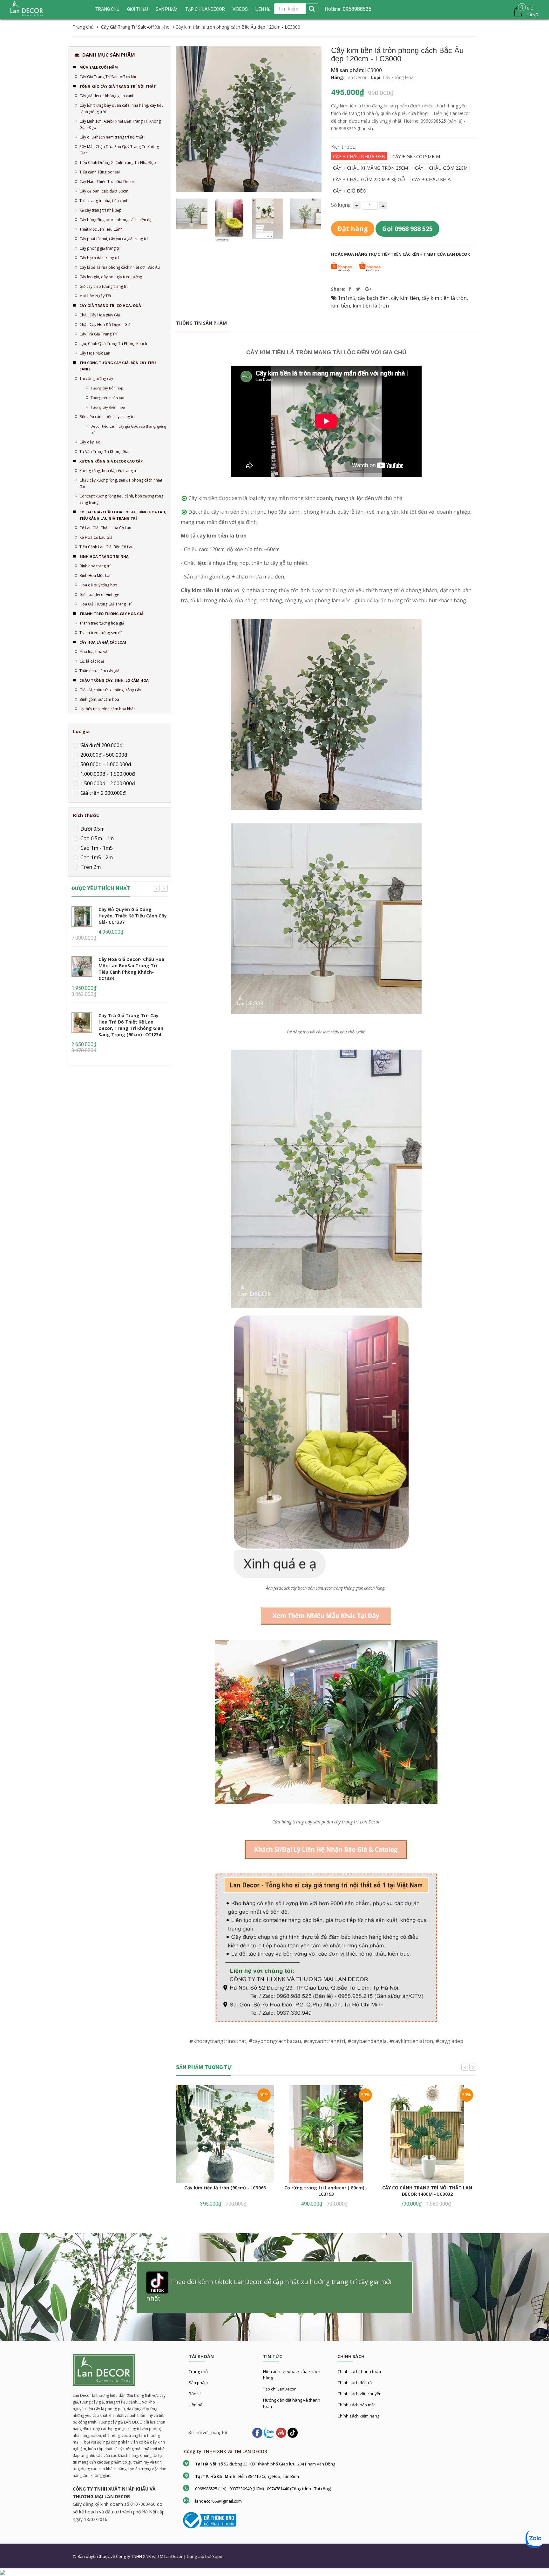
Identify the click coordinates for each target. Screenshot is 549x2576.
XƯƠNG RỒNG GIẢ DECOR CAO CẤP (111, 461)
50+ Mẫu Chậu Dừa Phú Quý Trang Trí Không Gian (119, 150)
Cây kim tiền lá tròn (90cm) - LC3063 (225, 2188)
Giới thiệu (138, 9)
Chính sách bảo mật (356, 2405)
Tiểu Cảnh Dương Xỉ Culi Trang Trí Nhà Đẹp (118, 162)
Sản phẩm (167, 9)
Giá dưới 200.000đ (101, 745)
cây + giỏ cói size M (416, 156)
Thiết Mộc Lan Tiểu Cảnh (101, 229)
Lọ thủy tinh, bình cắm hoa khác (107, 709)
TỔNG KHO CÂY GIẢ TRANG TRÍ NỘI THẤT (118, 86)
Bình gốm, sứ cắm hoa (99, 699)
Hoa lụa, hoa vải (94, 652)
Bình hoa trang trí (95, 566)
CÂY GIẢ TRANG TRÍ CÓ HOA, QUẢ (110, 305)
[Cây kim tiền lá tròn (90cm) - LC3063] (225, 2134)
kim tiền (341, 306)
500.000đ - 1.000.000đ (105, 764)
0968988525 (356, 9)
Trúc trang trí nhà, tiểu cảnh (104, 201)
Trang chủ (107, 9)
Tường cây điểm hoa (108, 407)
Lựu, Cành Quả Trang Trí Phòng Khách (113, 344)
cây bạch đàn (373, 298)
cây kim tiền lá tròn (444, 298)
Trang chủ (198, 2371)
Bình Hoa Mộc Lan (95, 575)
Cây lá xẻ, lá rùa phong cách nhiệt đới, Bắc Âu (120, 267)
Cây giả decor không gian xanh (107, 96)
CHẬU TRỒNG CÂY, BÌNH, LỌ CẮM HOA (114, 680)
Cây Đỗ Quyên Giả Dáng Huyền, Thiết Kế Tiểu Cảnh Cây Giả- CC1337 (133, 916)
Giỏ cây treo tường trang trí (104, 286)
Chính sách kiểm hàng (358, 2416)
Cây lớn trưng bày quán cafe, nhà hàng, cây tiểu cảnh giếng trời (122, 108)
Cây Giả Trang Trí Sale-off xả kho (108, 77)
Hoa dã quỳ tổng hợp (98, 585)
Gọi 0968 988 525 (407, 229)
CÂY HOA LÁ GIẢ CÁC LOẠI (103, 642)
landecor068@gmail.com (218, 2501)
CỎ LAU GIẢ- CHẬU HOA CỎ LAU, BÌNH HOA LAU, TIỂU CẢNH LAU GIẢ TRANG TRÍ (123, 515)
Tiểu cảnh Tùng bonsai (100, 172)
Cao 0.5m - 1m (96, 838)
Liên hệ (263, 9)
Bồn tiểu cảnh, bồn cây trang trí (107, 417)
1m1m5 (346, 298)
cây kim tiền (405, 298)
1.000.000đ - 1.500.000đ (107, 774)
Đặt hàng (353, 229)
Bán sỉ (195, 2394)
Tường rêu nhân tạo (107, 398)
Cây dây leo (90, 442)
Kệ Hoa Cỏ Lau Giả (96, 537)
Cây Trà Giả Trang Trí (98, 334)
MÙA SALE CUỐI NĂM (99, 67)
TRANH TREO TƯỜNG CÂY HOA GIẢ (112, 614)
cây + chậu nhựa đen (359, 156)
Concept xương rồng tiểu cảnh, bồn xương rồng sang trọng (121, 499)
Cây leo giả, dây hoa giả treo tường (111, 277)
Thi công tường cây (96, 379)
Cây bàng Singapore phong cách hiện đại (116, 220)
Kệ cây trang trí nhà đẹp (101, 210)
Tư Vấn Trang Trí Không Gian (105, 452)
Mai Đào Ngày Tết (95, 296)
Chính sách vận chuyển (359, 2394)
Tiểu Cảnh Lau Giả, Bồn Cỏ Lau (106, 547)
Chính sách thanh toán (359, 2371)
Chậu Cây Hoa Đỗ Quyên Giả (105, 325)
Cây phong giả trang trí (100, 248)
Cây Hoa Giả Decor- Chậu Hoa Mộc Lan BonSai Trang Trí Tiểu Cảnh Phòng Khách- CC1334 (131, 969)
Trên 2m (90, 867)
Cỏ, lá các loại (92, 661)
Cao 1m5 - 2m (96, 857)
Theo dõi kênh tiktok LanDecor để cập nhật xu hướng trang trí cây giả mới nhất (269, 2290)
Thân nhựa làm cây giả (99, 671)
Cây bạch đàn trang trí (99, 258)
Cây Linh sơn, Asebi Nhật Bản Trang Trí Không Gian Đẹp (120, 124)
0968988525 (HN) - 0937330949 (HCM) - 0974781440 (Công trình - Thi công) (263, 2489)
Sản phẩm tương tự (204, 2067)
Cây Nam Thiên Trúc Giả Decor (107, 182)
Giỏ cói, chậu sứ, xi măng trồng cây (110, 690)
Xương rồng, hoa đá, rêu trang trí (108, 471)
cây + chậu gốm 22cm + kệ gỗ (369, 179)
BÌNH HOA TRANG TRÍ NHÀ (104, 556)
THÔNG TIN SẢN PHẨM (201, 323)
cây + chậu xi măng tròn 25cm (370, 168)
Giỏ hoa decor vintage (99, 595)
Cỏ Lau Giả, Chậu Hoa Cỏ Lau (105, 528)
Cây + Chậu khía (431, 179)
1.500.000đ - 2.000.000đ (107, 783)
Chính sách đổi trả (355, 2383)
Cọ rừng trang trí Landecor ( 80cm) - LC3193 (326, 2191)
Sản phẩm (198, 2383)
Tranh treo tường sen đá (101, 633)
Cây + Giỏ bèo (350, 191)
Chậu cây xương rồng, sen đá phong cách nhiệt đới (121, 483)
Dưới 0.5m (92, 829)
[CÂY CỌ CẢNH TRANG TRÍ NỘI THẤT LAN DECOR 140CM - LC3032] (427, 2134)
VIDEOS (240, 9)
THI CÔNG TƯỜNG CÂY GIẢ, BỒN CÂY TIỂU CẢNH (118, 366)
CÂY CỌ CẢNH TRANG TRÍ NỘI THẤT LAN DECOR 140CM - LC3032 (427, 2191)
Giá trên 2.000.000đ (102, 793)
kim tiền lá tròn (371, 306)
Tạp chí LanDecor (205, 9)
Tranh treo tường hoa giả (102, 623)
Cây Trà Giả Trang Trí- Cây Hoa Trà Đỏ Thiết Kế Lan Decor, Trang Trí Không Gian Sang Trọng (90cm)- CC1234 (131, 1025)
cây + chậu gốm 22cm (441, 168)
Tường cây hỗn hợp (107, 388)
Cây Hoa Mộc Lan (95, 353)
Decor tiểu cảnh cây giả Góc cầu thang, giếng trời (128, 429)
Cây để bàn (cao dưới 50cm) (104, 191)
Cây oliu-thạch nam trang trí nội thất (111, 137)
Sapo (217, 2556)
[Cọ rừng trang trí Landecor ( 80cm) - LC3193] (326, 2134)
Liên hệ (196, 2405)
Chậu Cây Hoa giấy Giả (100, 315)
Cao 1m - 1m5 (96, 848)
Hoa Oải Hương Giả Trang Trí (105, 604)
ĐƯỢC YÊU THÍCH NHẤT (101, 888)
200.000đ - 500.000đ (103, 755)
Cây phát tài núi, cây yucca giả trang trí (114, 239)
